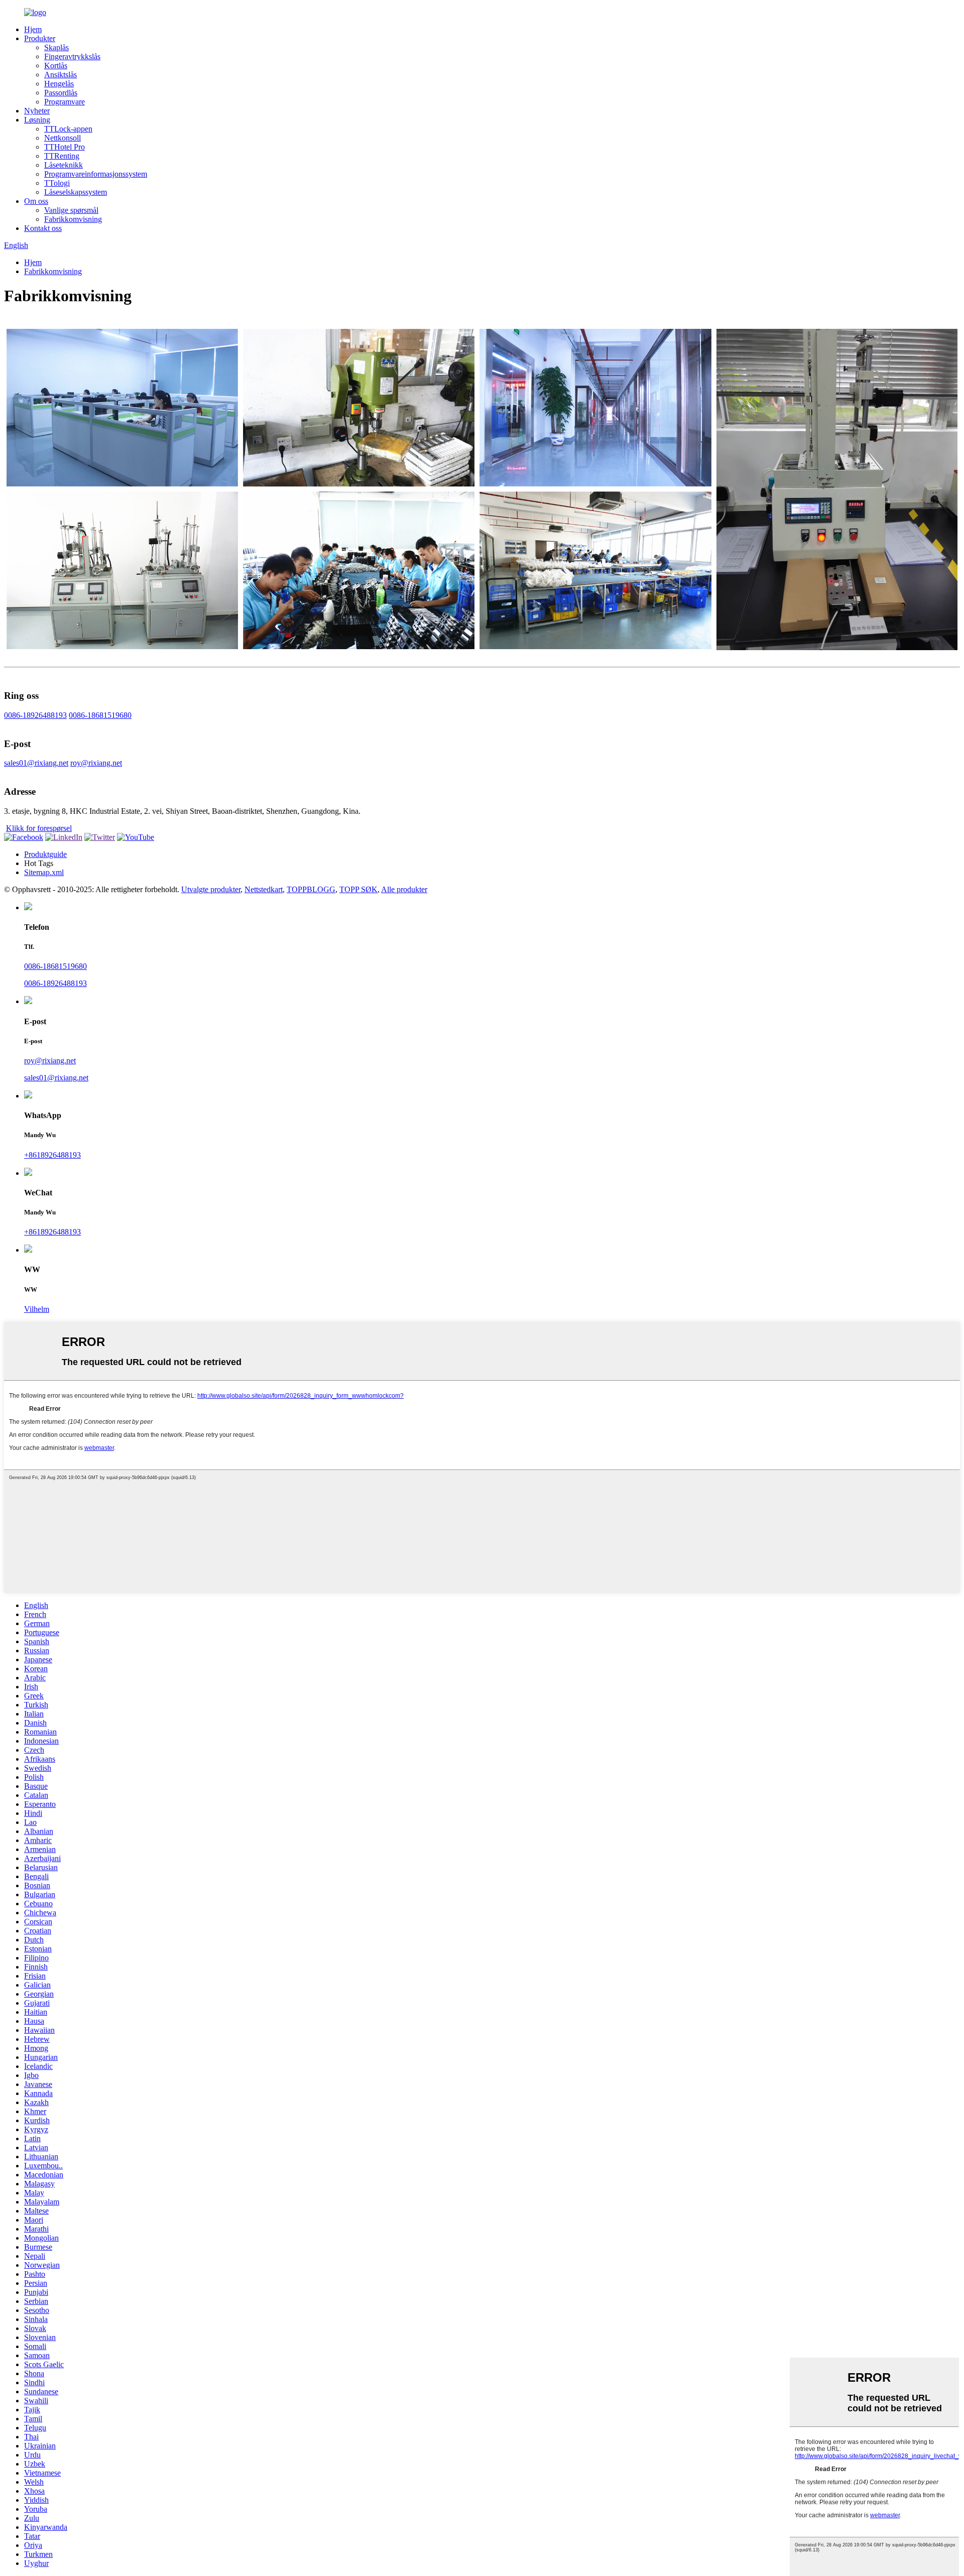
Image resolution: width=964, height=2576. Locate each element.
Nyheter (37, 111)
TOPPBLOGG (311, 889)
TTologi (57, 183)
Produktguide (45, 854)
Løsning (37, 120)
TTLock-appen (68, 129)
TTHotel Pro (65, 147)
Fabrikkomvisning (73, 219)
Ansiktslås (61, 75)
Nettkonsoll (63, 138)
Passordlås (61, 93)
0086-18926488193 (35, 715)
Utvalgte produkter (211, 889)
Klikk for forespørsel (39, 828)
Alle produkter (404, 889)
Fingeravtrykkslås (72, 56)
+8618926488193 (52, 1155)
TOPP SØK (358, 889)
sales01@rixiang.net (36, 763)
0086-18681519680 (100, 715)
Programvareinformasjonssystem (96, 174)
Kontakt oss (43, 228)
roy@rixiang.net (96, 763)
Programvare (65, 102)
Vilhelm (37, 1309)
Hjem (33, 29)
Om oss (36, 201)
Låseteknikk (64, 165)
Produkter (40, 38)
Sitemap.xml (44, 872)
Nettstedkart (264, 889)
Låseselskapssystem (76, 192)
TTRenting (62, 156)
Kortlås (56, 66)
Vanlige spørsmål (71, 210)
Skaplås (56, 47)
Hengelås (59, 84)
